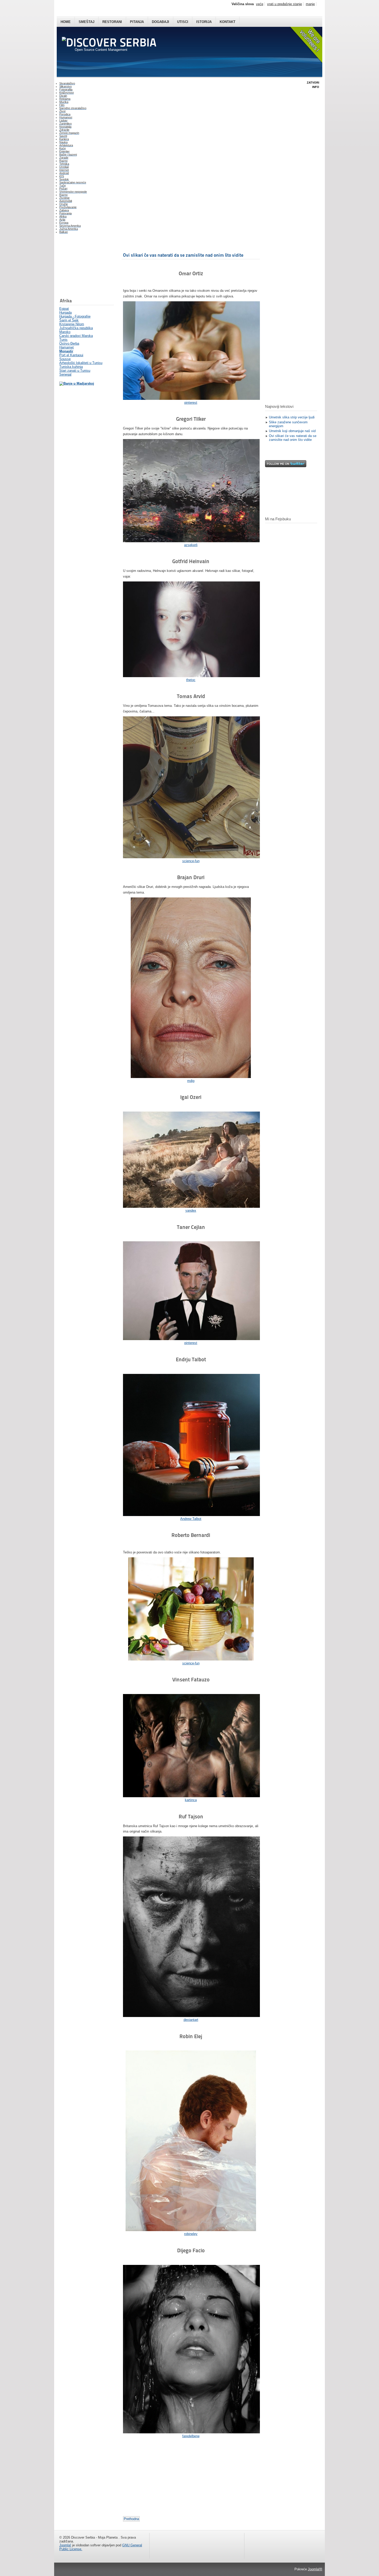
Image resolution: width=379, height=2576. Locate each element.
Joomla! (65, 2545)
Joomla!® (315, 2569)
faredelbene (191, 2436)
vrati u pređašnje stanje (285, 4)
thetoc (191, 680)
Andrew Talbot (191, 1519)
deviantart (191, 2020)
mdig (191, 1081)
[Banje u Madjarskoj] (77, 383)
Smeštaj (86, 22)
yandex (191, 1210)
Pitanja (137, 22)
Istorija (204, 22)
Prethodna (131, 2519)
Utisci (183, 22)
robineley (191, 2234)
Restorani (112, 22)
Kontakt (228, 22)
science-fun (191, 861)
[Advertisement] (85, 267)
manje (310, 4)
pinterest (191, 403)
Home (66, 22)
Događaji (160, 22)
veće (260, 4)
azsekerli (191, 545)
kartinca (191, 1800)
